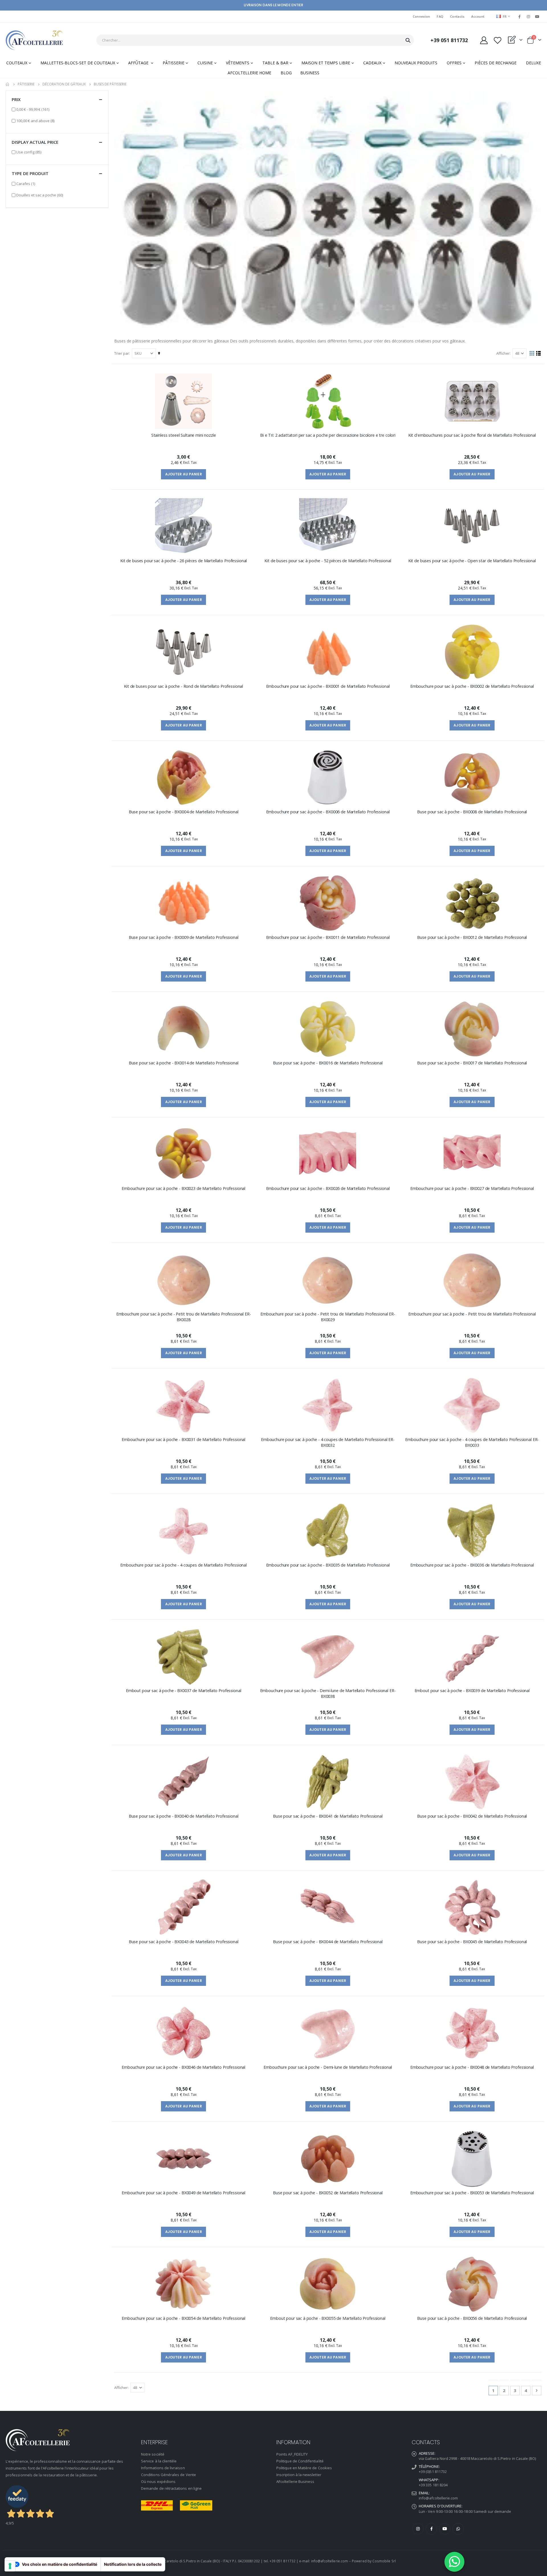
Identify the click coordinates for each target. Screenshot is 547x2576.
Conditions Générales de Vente (169, 2475)
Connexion (421, 16)
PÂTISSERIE (26, 84)
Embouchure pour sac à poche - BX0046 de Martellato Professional (183, 2067)
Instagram (418, 2529)
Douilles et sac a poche (40, 195)
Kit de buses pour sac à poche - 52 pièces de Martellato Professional (328, 561)
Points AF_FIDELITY (292, 2454)
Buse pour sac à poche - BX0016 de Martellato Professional (328, 1063)
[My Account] (484, 40)
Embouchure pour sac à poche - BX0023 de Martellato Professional (183, 1188)
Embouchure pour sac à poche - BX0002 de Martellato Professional (472, 686)
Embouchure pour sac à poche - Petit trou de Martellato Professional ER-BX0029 (328, 1317)
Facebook (431, 2529)
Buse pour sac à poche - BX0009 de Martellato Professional (184, 937)
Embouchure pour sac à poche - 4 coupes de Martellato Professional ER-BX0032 (328, 1442)
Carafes (26, 183)
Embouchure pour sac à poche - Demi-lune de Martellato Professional (328, 2067)
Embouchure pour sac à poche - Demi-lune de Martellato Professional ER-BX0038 (328, 1693)
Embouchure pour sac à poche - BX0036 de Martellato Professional (472, 1565)
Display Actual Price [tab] (35, 142)
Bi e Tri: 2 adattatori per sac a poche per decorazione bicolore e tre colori (328, 435)
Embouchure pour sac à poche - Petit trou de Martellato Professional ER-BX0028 (184, 1317)
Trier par (122, 353)
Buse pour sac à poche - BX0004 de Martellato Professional (184, 812)
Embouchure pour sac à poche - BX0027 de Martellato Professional (472, 1188)
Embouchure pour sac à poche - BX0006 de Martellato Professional (328, 812)
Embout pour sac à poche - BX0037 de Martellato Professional (184, 1691)
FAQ (440, 16)
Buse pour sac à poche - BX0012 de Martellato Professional (472, 937)
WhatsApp (458, 2529)
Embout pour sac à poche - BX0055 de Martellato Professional (328, 2318)
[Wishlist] (497, 40)
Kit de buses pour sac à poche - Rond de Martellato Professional (183, 686)
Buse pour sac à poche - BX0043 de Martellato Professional (184, 1942)
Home (8, 84)
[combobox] (255, 40)
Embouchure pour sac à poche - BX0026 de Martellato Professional (328, 1188)
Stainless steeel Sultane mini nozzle (184, 435)
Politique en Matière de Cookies (304, 2468)
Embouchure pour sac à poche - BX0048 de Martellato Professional (472, 2067)
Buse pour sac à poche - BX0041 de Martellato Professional (328, 1816)
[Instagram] (528, 17)
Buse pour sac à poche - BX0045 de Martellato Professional (472, 1942)
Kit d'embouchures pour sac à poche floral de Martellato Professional (472, 435)
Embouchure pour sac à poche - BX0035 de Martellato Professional (328, 1565)
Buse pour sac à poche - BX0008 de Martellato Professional (472, 812)
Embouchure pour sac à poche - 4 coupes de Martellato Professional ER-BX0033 (472, 1442)
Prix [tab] (16, 99)
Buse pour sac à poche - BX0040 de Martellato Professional (184, 1816)
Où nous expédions (158, 2481)
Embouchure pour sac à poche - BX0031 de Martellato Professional (183, 1439)
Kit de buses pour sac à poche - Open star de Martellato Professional (472, 561)
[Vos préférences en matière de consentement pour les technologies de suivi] (10, 2566)
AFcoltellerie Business (295, 2481)
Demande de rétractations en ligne (171, 2488)
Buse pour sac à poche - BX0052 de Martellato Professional (328, 2193)
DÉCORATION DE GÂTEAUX (64, 84)
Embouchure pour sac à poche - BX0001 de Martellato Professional (328, 686)
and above (35, 121)
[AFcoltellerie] (34, 40)
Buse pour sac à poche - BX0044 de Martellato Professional (328, 1942)
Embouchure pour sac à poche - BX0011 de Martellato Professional (328, 937)
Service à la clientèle (159, 2461)
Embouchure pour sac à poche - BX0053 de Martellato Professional (472, 2193)
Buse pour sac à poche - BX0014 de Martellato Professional (184, 1063)
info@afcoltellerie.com (438, 2498)
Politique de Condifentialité (300, 2461)
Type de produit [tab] (30, 173)
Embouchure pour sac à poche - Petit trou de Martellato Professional (472, 1314)
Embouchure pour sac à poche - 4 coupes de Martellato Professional (183, 1565)
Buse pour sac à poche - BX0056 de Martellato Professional (472, 2318)
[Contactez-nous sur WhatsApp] (454, 2562)
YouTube (445, 2529)
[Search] (408, 40)
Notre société (153, 2454)
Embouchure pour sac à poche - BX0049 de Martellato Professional (183, 2193)
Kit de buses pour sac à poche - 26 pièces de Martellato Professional (183, 561)
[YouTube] (537, 17)
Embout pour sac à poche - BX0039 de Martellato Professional (472, 1691)
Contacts (457, 16)
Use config (29, 152)
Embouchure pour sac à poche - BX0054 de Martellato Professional (183, 2318)
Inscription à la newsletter (299, 2475)
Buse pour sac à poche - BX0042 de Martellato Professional (472, 1816)
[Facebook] (519, 17)
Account (478, 16)
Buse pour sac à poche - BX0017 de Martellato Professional (472, 1063)
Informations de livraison (163, 2468)
